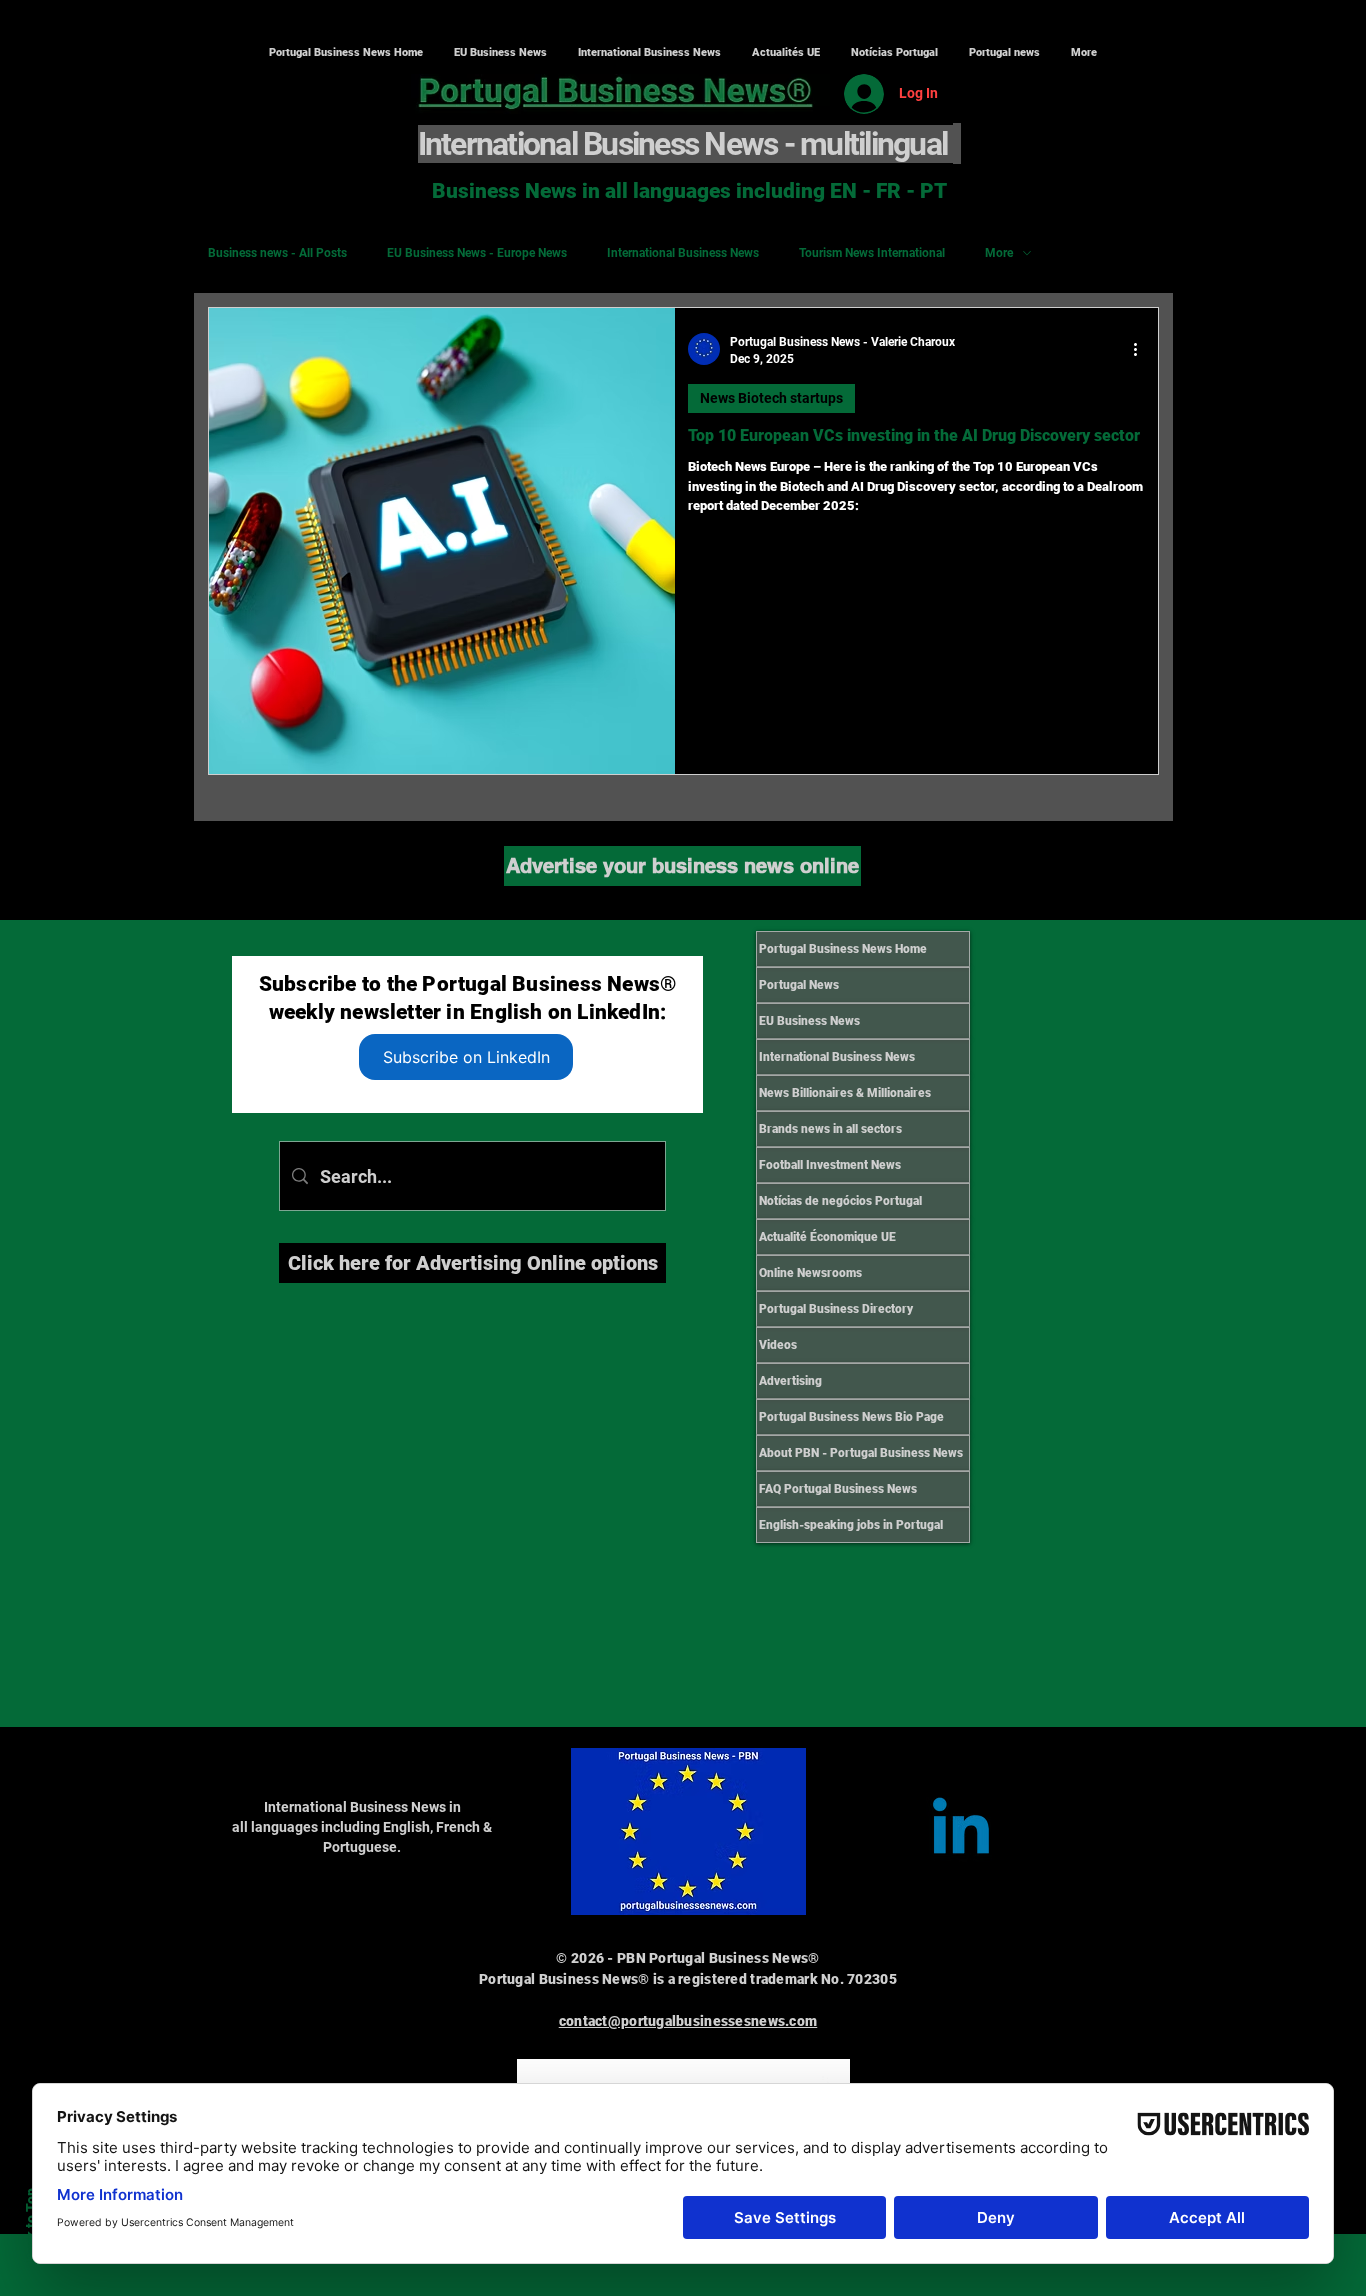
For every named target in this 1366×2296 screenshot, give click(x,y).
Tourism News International (872, 253)
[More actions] (1142, 349)
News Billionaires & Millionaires (845, 1093)
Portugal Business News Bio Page (851, 1417)
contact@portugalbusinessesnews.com (688, 2021)
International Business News (683, 253)
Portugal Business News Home (843, 949)
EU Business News (809, 1021)
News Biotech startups (771, 398)
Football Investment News (830, 1165)
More (999, 253)
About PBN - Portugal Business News (861, 1453)
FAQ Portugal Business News (838, 1489)
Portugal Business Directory (836, 1309)
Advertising (790, 1381)
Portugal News (799, 985)
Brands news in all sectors (830, 1129)
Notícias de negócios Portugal (840, 1201)
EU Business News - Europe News (477, 253)
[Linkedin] (961, 1832)
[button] (649, 53)
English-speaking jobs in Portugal (851, 1525)
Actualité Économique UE (827, 1237)
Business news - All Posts (277, 253)
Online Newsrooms (810, 1273)
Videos (778, 1345)
